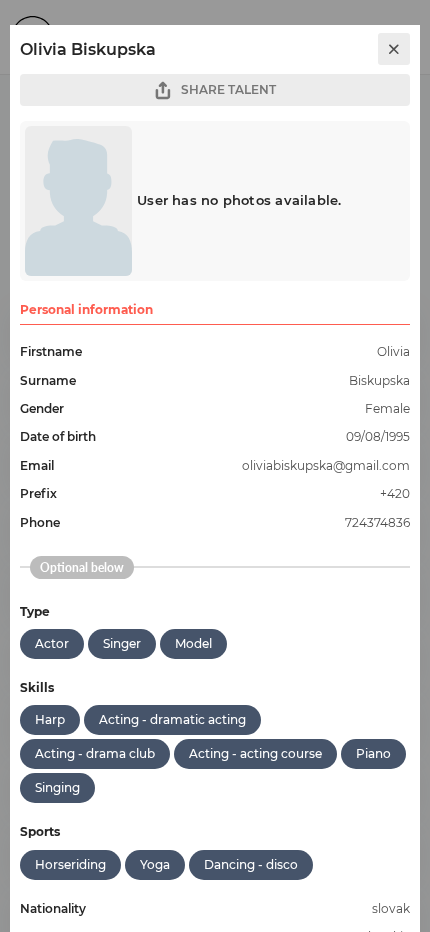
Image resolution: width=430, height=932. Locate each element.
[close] (394, 49)
